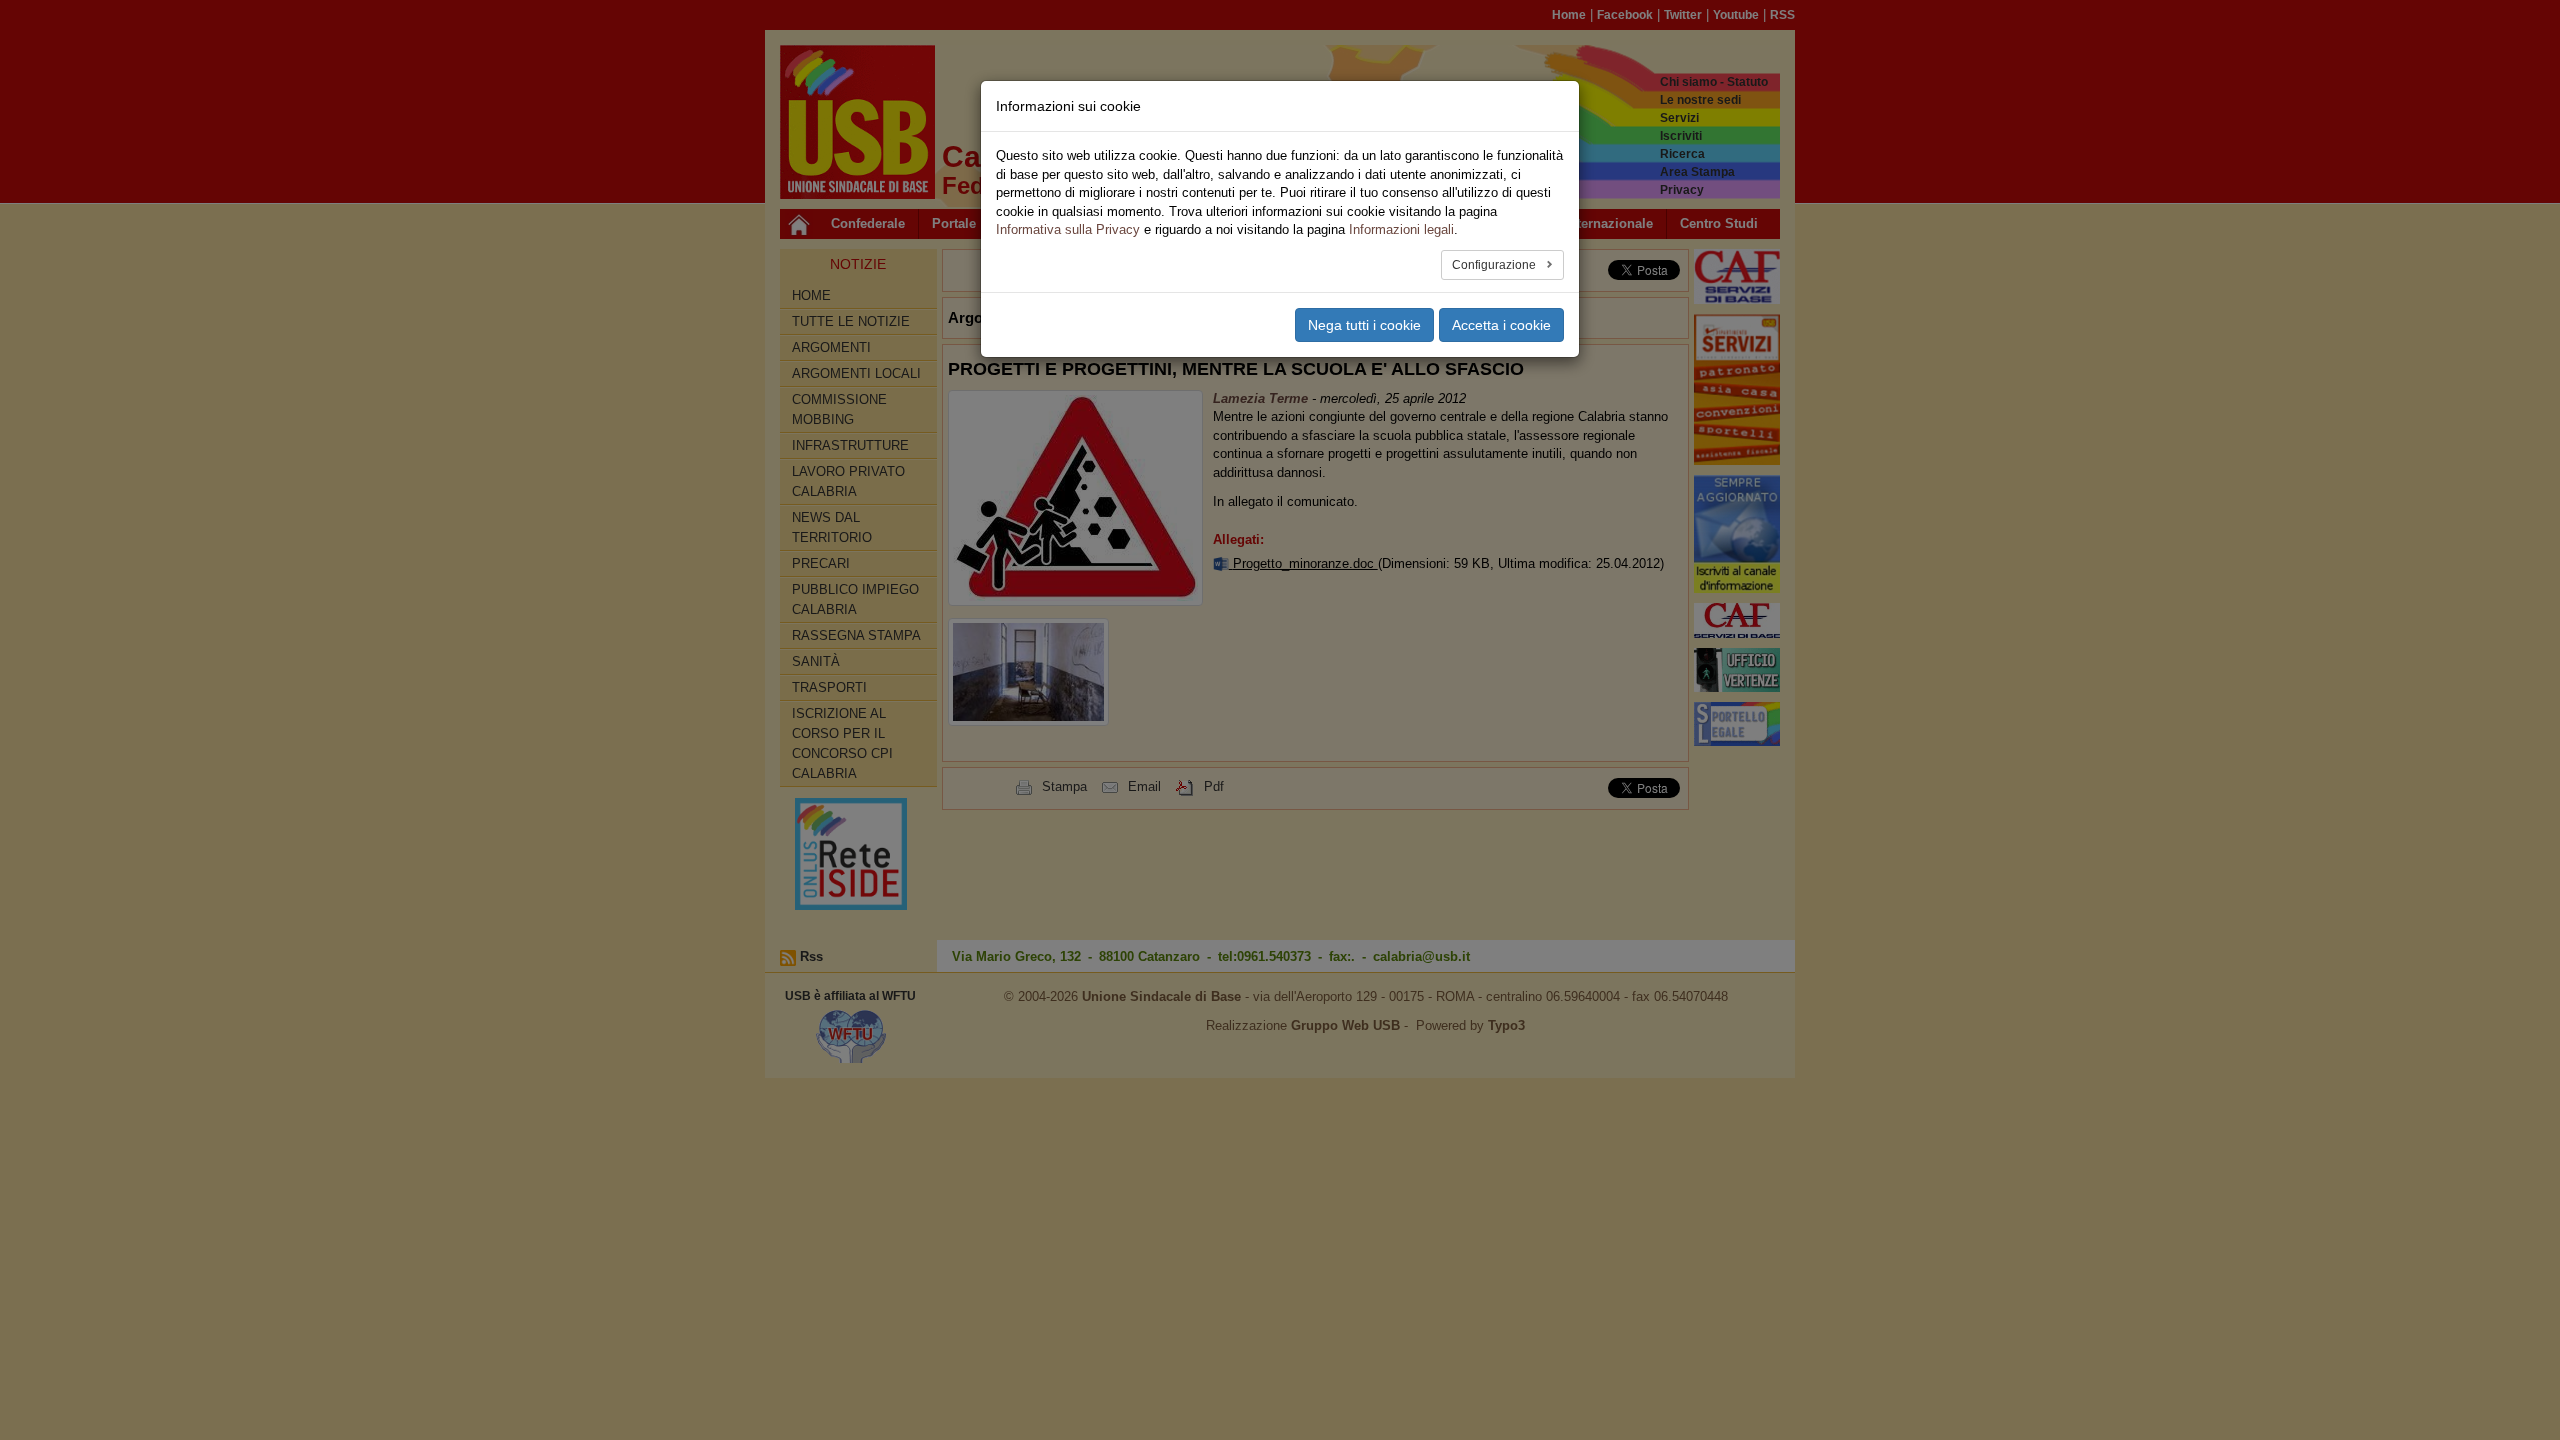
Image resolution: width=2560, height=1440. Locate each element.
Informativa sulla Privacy (1068, 229)
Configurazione (1495, 265)
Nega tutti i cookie (1364, 325)
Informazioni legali (1401, 229)
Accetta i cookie (1501, 325)
